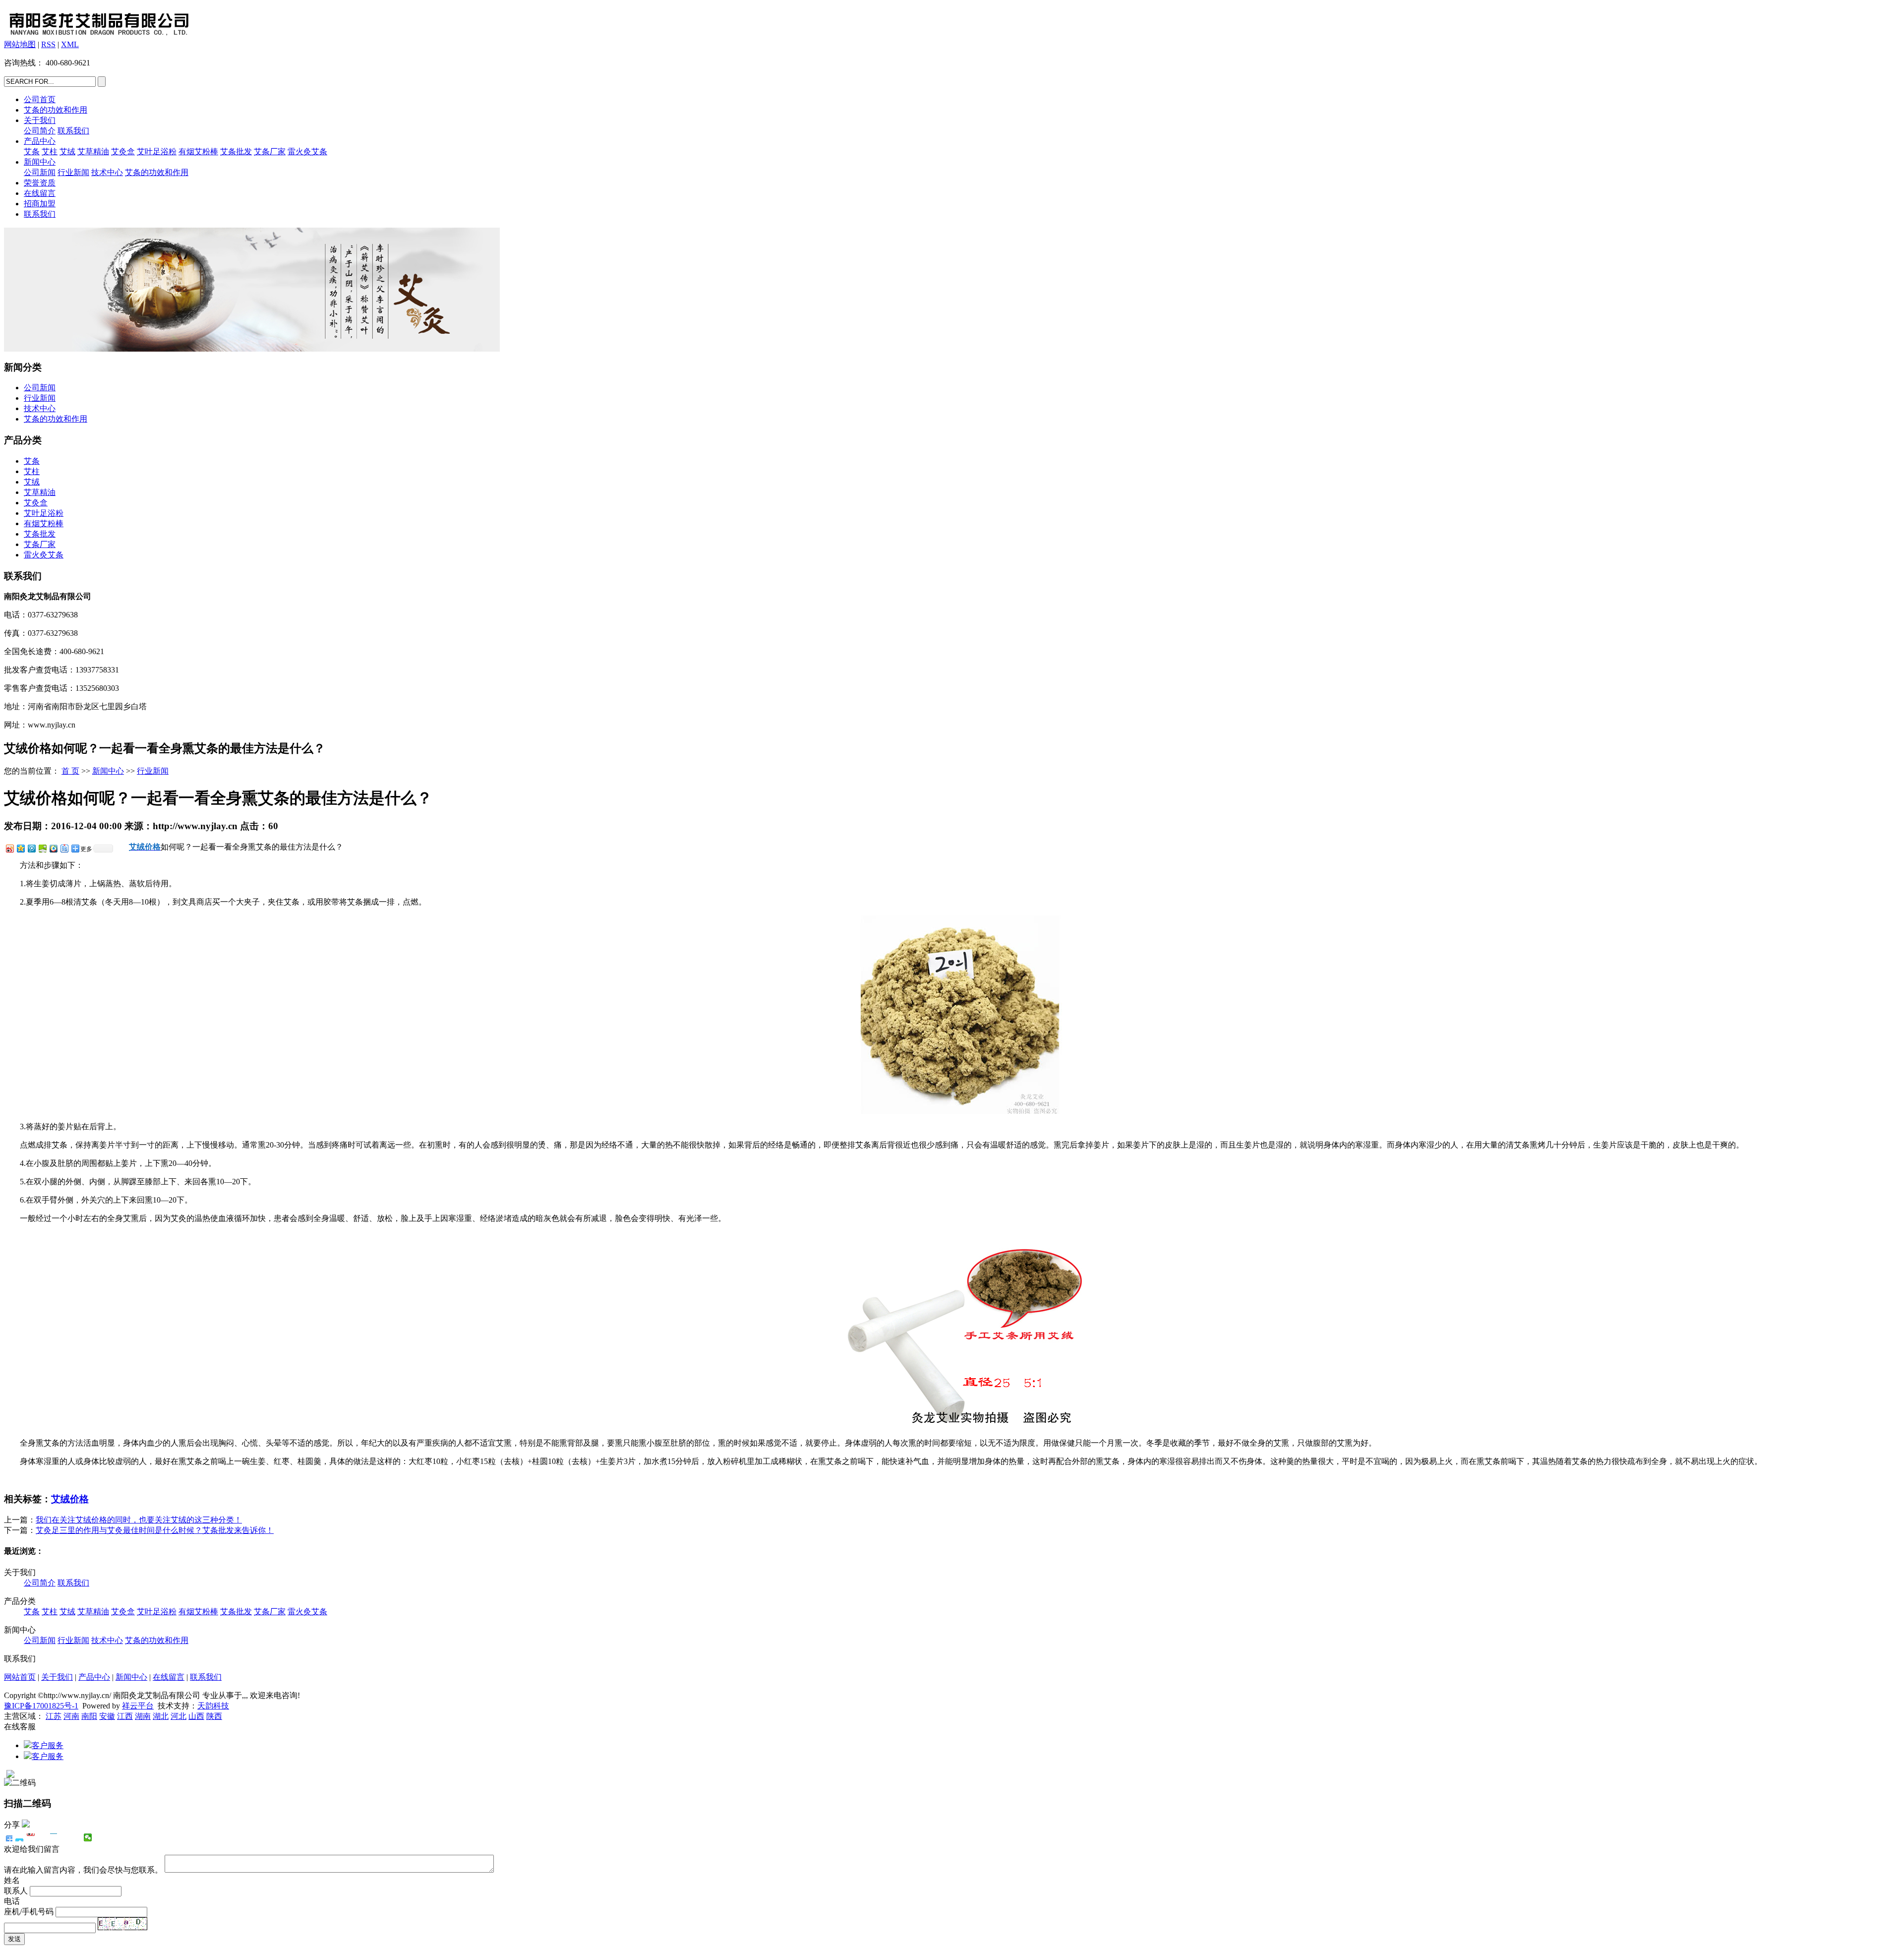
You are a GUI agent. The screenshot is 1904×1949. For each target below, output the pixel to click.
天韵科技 (213, 1706)
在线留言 (40, 193)
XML (70, 44)
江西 (125, 1716)
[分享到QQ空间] (20, 848)
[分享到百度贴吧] (64, 848)
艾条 (32, 152)
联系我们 (73, 131)
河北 (178, 1716)
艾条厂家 (270, 152)
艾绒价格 (70, 1499)
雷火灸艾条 (307, 152)
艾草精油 (93, 152)
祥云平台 (138, 1706)
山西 (196, 1716)
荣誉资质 (40, 183)
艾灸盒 (123, 152)
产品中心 (40, 141)
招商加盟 (40, 204)
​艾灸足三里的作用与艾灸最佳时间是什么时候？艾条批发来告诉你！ (155, 1530)
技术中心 (107, 172)
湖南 (143, 1716)
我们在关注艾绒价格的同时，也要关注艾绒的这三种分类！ (139, 1520)
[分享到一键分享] (20, 1837)
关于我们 (40, 120)
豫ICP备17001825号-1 (41, 1706)
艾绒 (67, 152)
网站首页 (20, 1677)
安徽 (107, 1716)
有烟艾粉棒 (198, 152)
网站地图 (20, 44)
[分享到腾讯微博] (31, 848)
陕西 (214, 1716)
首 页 (70, 771)
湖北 (161, 1716)
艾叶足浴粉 (157, 152)
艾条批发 (236, 152)
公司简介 (40, 131)
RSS (48, 44)
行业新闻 (73, 172)
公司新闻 (40, 172)
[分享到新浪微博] (9, 848)
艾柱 (50, 152)
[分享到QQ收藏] (53, 848)
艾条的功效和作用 (56, 110)
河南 (71, 1716)
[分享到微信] (88, 1837)
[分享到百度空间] (42, 848)
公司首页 (40, 99)
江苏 (54, 1716)
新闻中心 (40, 162)
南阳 (89, 1716)
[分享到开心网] (54, 1837)
